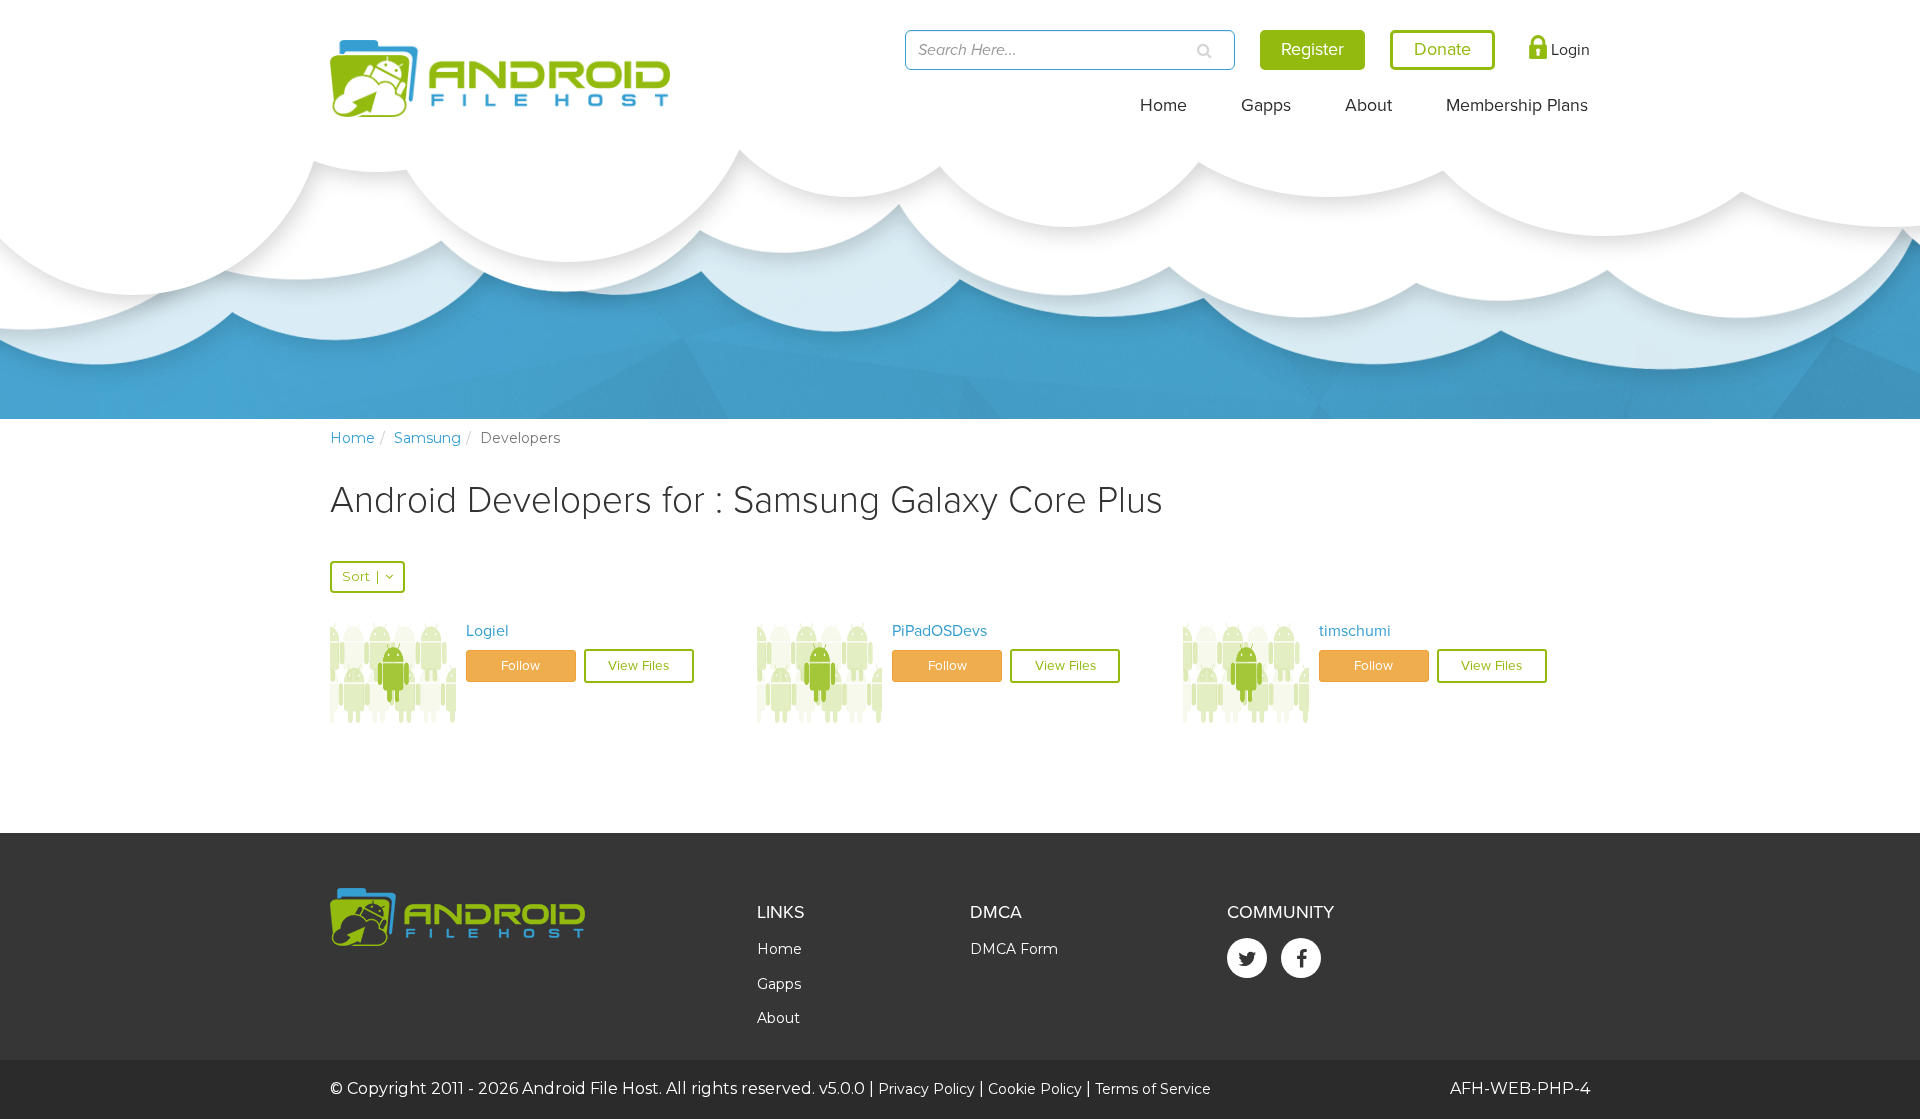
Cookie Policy (1035, 1089)
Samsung (427, 438)
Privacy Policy (926, 1089)
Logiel (487, 631)
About (1368, 105)
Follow (520, 666)
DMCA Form (1014, 949)
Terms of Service (1153, 1089)
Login (1568, 50)
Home (1163, 105)
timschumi (1355, 631)
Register (1312, 49)
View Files (638, 666)
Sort (360, 576)
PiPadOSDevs (939, 631)
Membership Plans (1517, 105)
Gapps (1266, 105)
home (352, 438)
